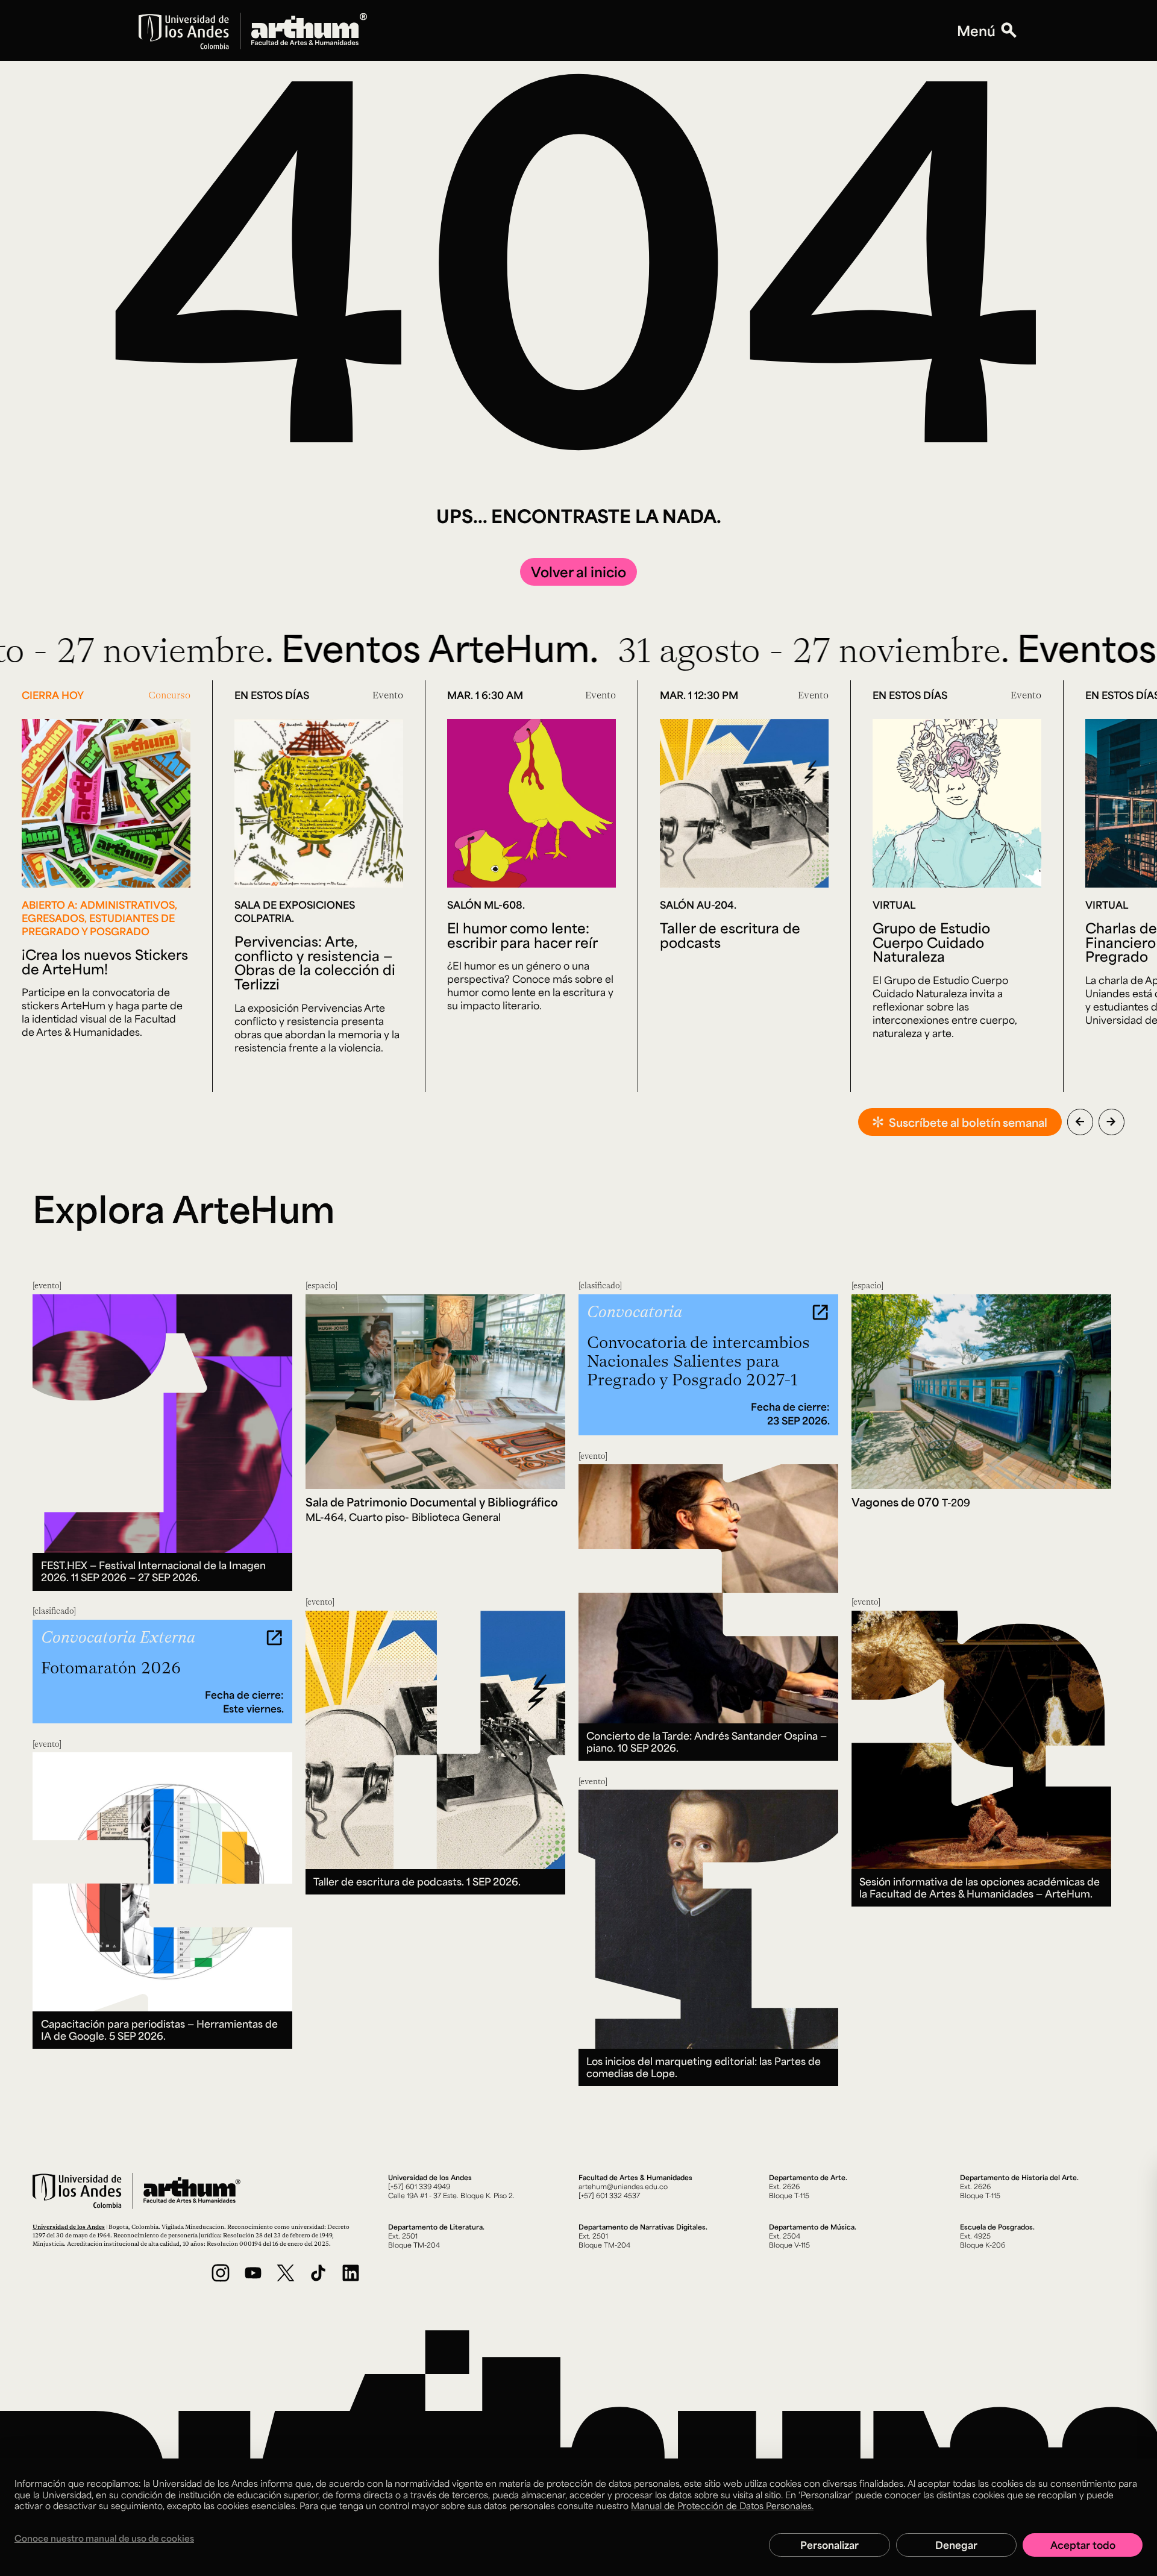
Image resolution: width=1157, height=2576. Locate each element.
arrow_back (1080, 1121)
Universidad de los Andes (69, 2227)
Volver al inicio (578, 572)
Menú (976, 31)
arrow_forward (1111, 1121)
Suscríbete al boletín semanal (968, 1122)
